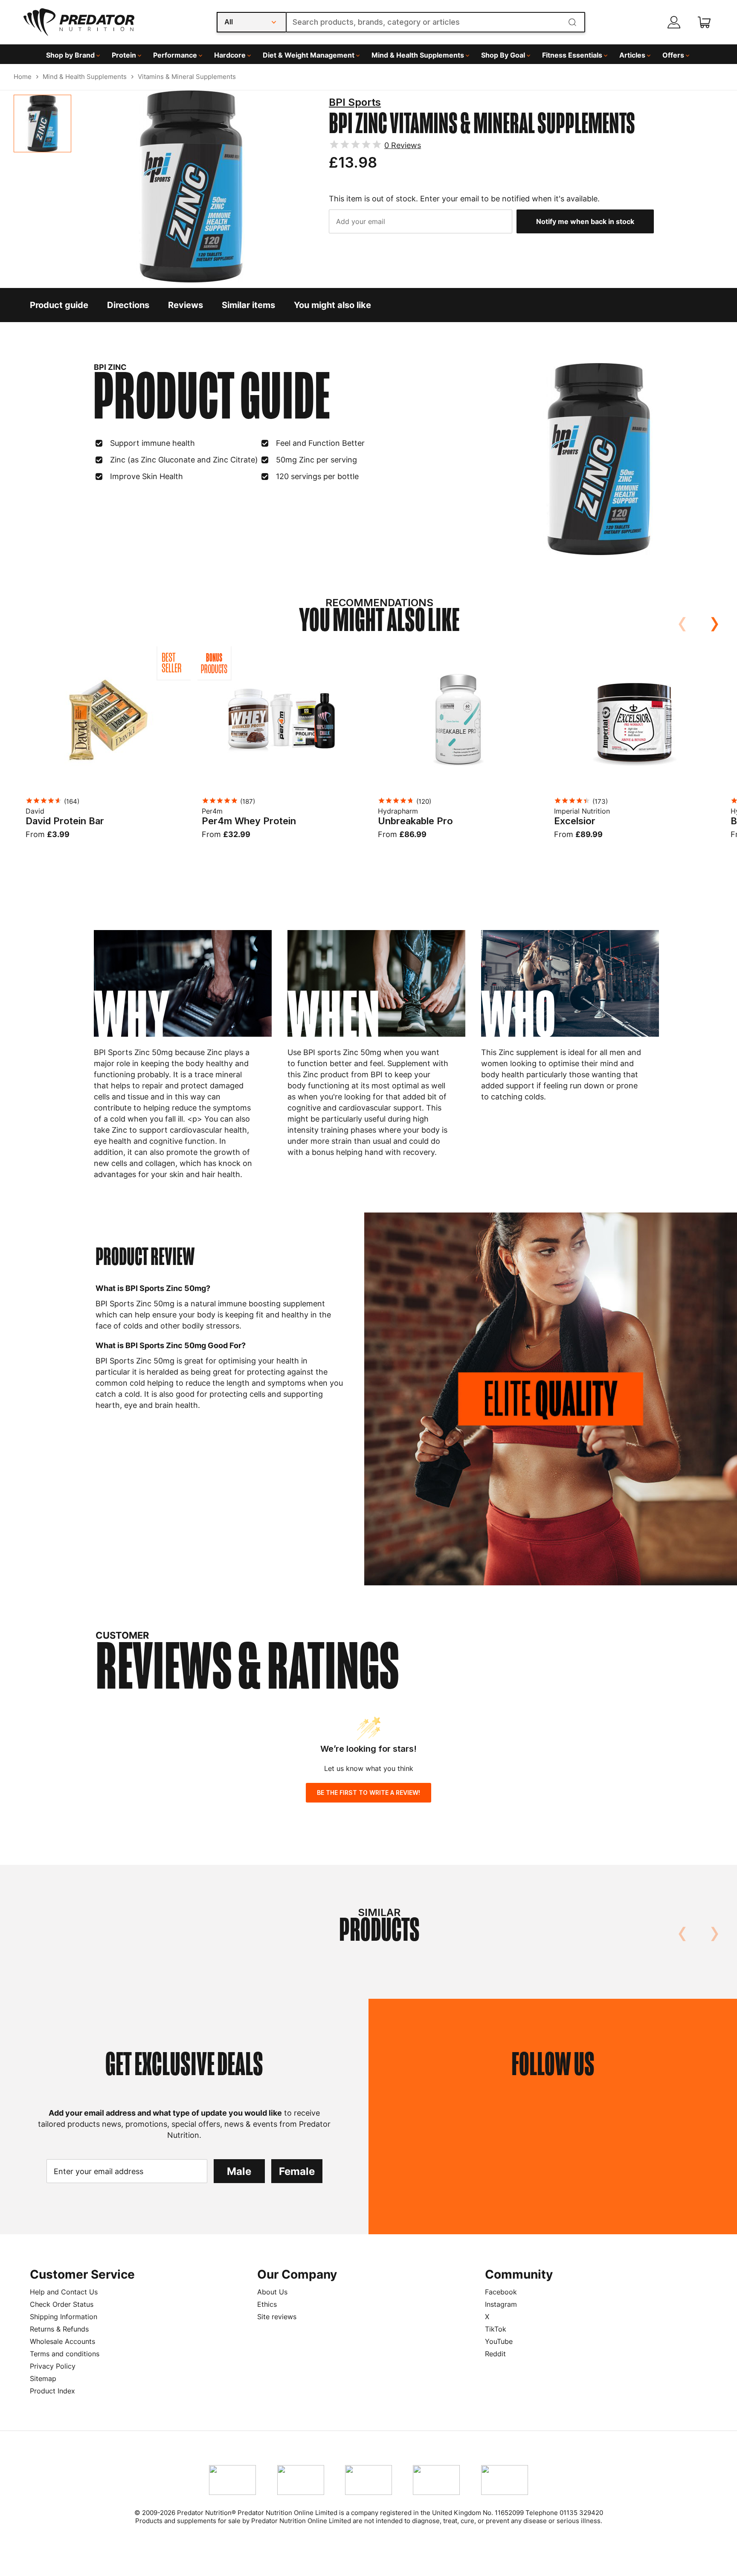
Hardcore (230, 55)
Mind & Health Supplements (418, 55)
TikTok (496, 2329)
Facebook (501, 2292)
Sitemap (43, 2378)
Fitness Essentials (572, 55)
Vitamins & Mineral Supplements (187, 77)
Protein (124, 55)
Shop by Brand (70, 55)
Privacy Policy (53, 2366)
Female (297, 2171)
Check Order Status (62, 2304)
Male (239, 2171)
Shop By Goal (503, 55)
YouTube (499, 2341)
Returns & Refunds (59, 2329)
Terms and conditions (65, 2354)
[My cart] (704, 22)
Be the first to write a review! (368, 1792)
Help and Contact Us (64, 2292)
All (229, 22)
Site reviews (277, 2317)
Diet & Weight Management (309, 55)
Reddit (495, 2354)
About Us (272, 2292)
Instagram (501, 2304)
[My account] (674, 22)
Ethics (267, 2304)
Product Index (52, 2391)
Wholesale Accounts (62, 2341)
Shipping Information (64, 2317)
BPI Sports (355, 102)
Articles (632, 55)
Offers (673, 55)
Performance (175, 55)
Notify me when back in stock (585, 221)
